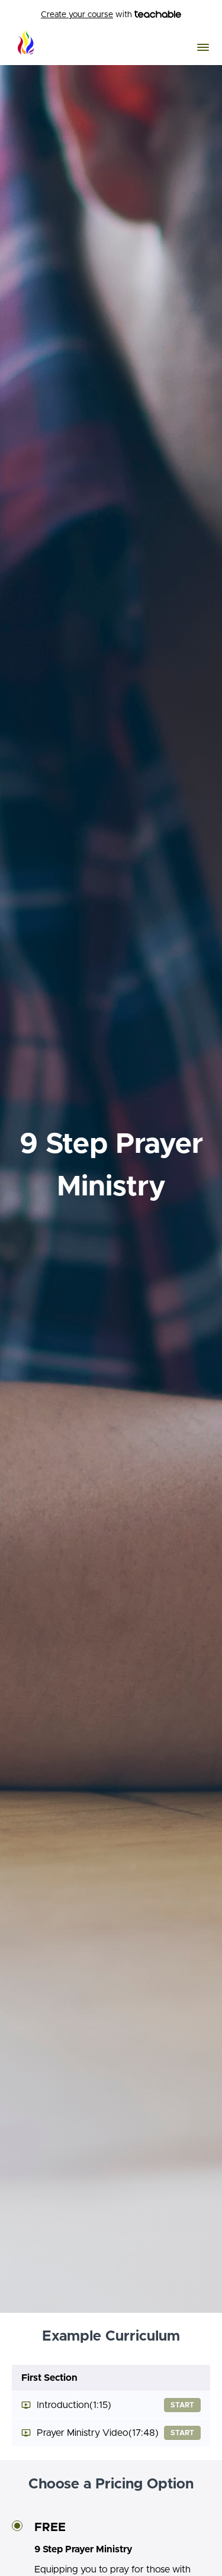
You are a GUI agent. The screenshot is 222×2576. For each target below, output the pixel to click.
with (88, 15)
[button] (203, 47)
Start (182, 2405)
